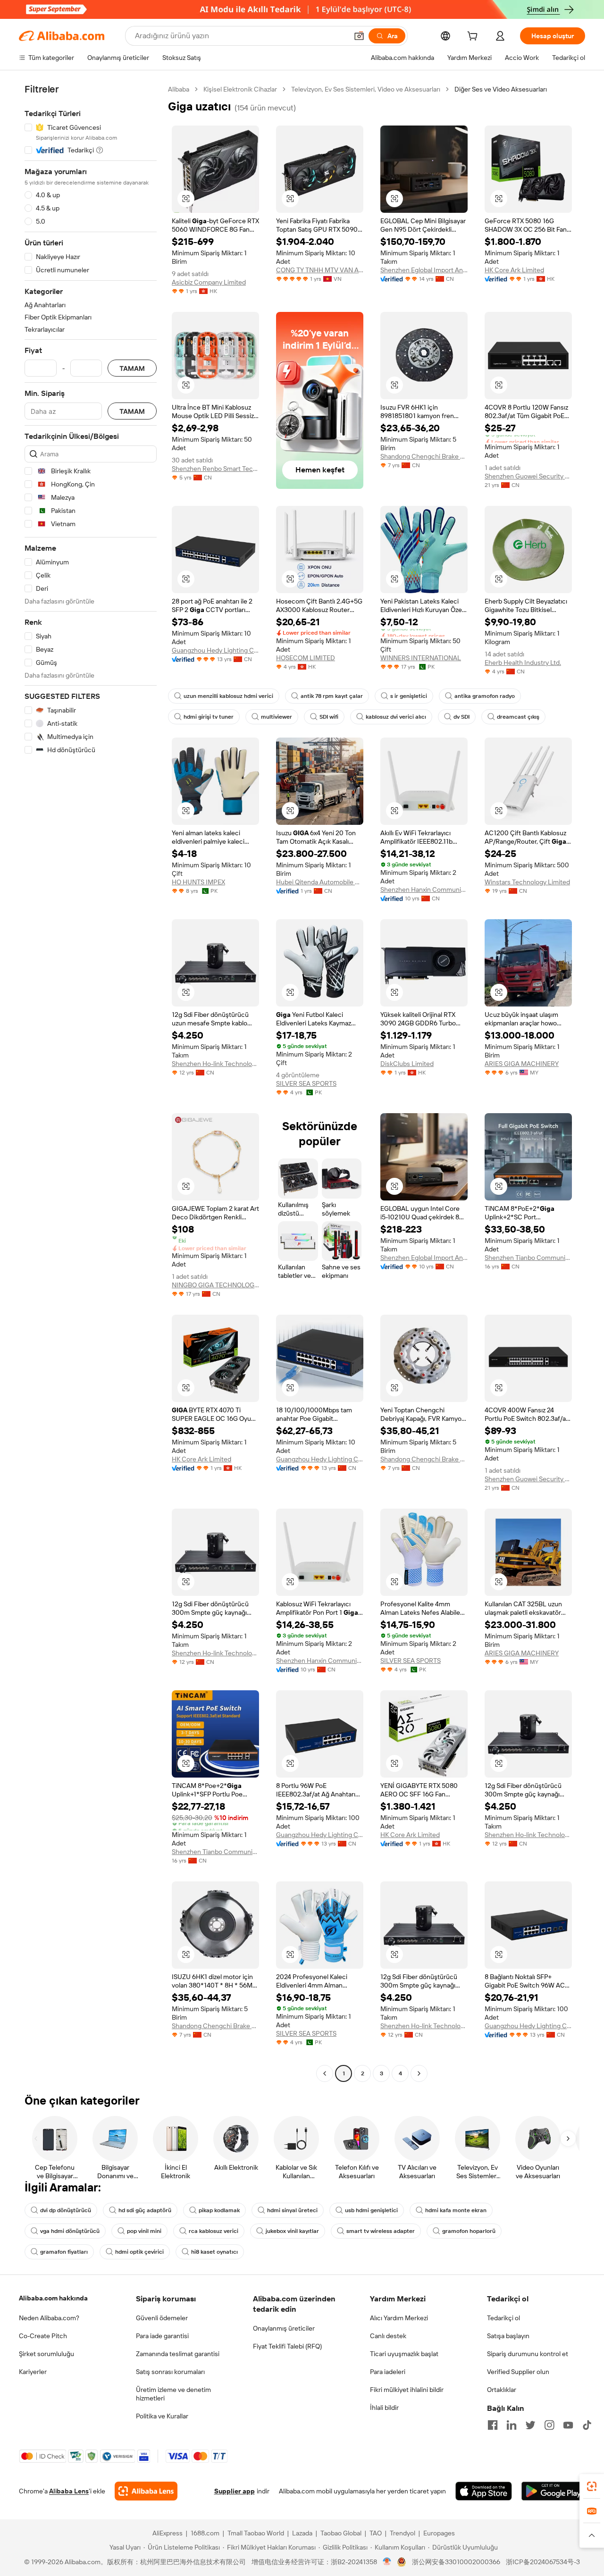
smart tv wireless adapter (381, 2231)
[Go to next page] (419, 2073)
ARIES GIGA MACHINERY (522, 1064)
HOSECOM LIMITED (306, 658)
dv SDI (461, 717)
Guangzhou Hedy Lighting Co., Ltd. (215, 650)
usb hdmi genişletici (371, 2210)
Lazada (302, 2533)
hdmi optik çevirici (139, 2252)
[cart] (474, 37)
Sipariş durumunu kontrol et (528, 2354)
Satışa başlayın (508, 2336)
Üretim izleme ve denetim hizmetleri (173, 2394)
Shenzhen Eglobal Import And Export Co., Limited (424, 270)
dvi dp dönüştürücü (66, 2210)
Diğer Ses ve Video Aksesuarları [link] (501, 89)
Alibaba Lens (69, 2491)
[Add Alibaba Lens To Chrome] (146, 2491)
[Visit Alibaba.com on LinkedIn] (512, 2425)
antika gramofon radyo (485, 696)
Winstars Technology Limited (527, 882)
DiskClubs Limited (407, 1064)
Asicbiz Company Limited (209, 282)
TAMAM (132, 368)
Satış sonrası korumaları (170, 2372)
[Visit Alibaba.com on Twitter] (530, 2425)
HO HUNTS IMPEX (198, 882)
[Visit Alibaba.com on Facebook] (493, 2425)
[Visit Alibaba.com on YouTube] (568, 2425)
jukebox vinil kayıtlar (292, 2231)
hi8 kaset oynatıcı (214, 2252)
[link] (592, 2486)
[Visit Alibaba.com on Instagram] (549, 2425)
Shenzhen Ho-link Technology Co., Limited (215, 1064)
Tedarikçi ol (503, 2318)
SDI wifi (329, 717)
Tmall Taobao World (256, 2533)
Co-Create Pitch (43, 2336)
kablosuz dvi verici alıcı (396, 717)
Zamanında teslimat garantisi (178, 2354)
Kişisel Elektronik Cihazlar (240, 89)
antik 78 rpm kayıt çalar (332, 696)
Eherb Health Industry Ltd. (523, 663)
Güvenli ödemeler (162, 2318)
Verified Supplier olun (518, 2372)
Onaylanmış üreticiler (284, 2328)
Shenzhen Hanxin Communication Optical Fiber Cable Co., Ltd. (424, 889)
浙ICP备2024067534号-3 (543, 2562)
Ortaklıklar (502, 2390)
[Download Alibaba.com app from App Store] (484, 2491)
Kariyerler (33, 2372)
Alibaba (179, 89)
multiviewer (277, 717)
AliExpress (168, 2533)
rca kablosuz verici (214, 2231)
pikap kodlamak (219, 2210)
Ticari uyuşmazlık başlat (404, 2354)
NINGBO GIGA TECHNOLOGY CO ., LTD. (215, 1285)
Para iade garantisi (162, 2336)
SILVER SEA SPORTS (306, 1083)
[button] (359, 36)
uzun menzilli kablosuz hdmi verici (228, 696)
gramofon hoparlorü (469, 2231)
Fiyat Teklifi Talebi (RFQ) (287, 2346)
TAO (376, 2533)
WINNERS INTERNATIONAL (421, 658)
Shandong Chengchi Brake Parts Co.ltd (424, 456)
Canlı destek (388, 2336)
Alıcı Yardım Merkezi (399, 2318)
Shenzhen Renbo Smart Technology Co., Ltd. (215, 469)
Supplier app (235, 2491)
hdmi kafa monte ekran (456, 2210)
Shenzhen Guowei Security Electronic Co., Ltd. (528, 476)
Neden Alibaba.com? (49, 2318)
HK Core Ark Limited (514, 270)
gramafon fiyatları (64, 2252)
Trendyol (403, 2533)
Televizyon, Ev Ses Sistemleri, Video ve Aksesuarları (366, 89)
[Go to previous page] (325, 2073)
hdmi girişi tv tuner (209, 717)
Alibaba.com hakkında (53, 2298)
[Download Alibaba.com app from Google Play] (553, 2491)
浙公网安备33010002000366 (456, 2562)
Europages (439, 2533)
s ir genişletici (409, 696)
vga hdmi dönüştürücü (70, 2231)
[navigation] (91, 1082)
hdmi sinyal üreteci (292, 2210)
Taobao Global (341, 2533)
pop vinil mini (144, 2231)
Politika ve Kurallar (162, 2416)
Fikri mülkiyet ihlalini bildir (407, 2390)
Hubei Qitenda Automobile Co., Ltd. (320, 882)
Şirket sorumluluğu (46, 2354)
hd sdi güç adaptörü (145, 2210)
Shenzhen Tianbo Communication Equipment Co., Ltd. (528, 1258)
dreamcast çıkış (518, 717)
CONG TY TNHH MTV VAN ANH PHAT (320, 270)
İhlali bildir (384, 2408)
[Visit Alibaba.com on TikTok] (587, 2425)
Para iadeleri (388, 2372)
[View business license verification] (387, 2562)
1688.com (205, 2533)
